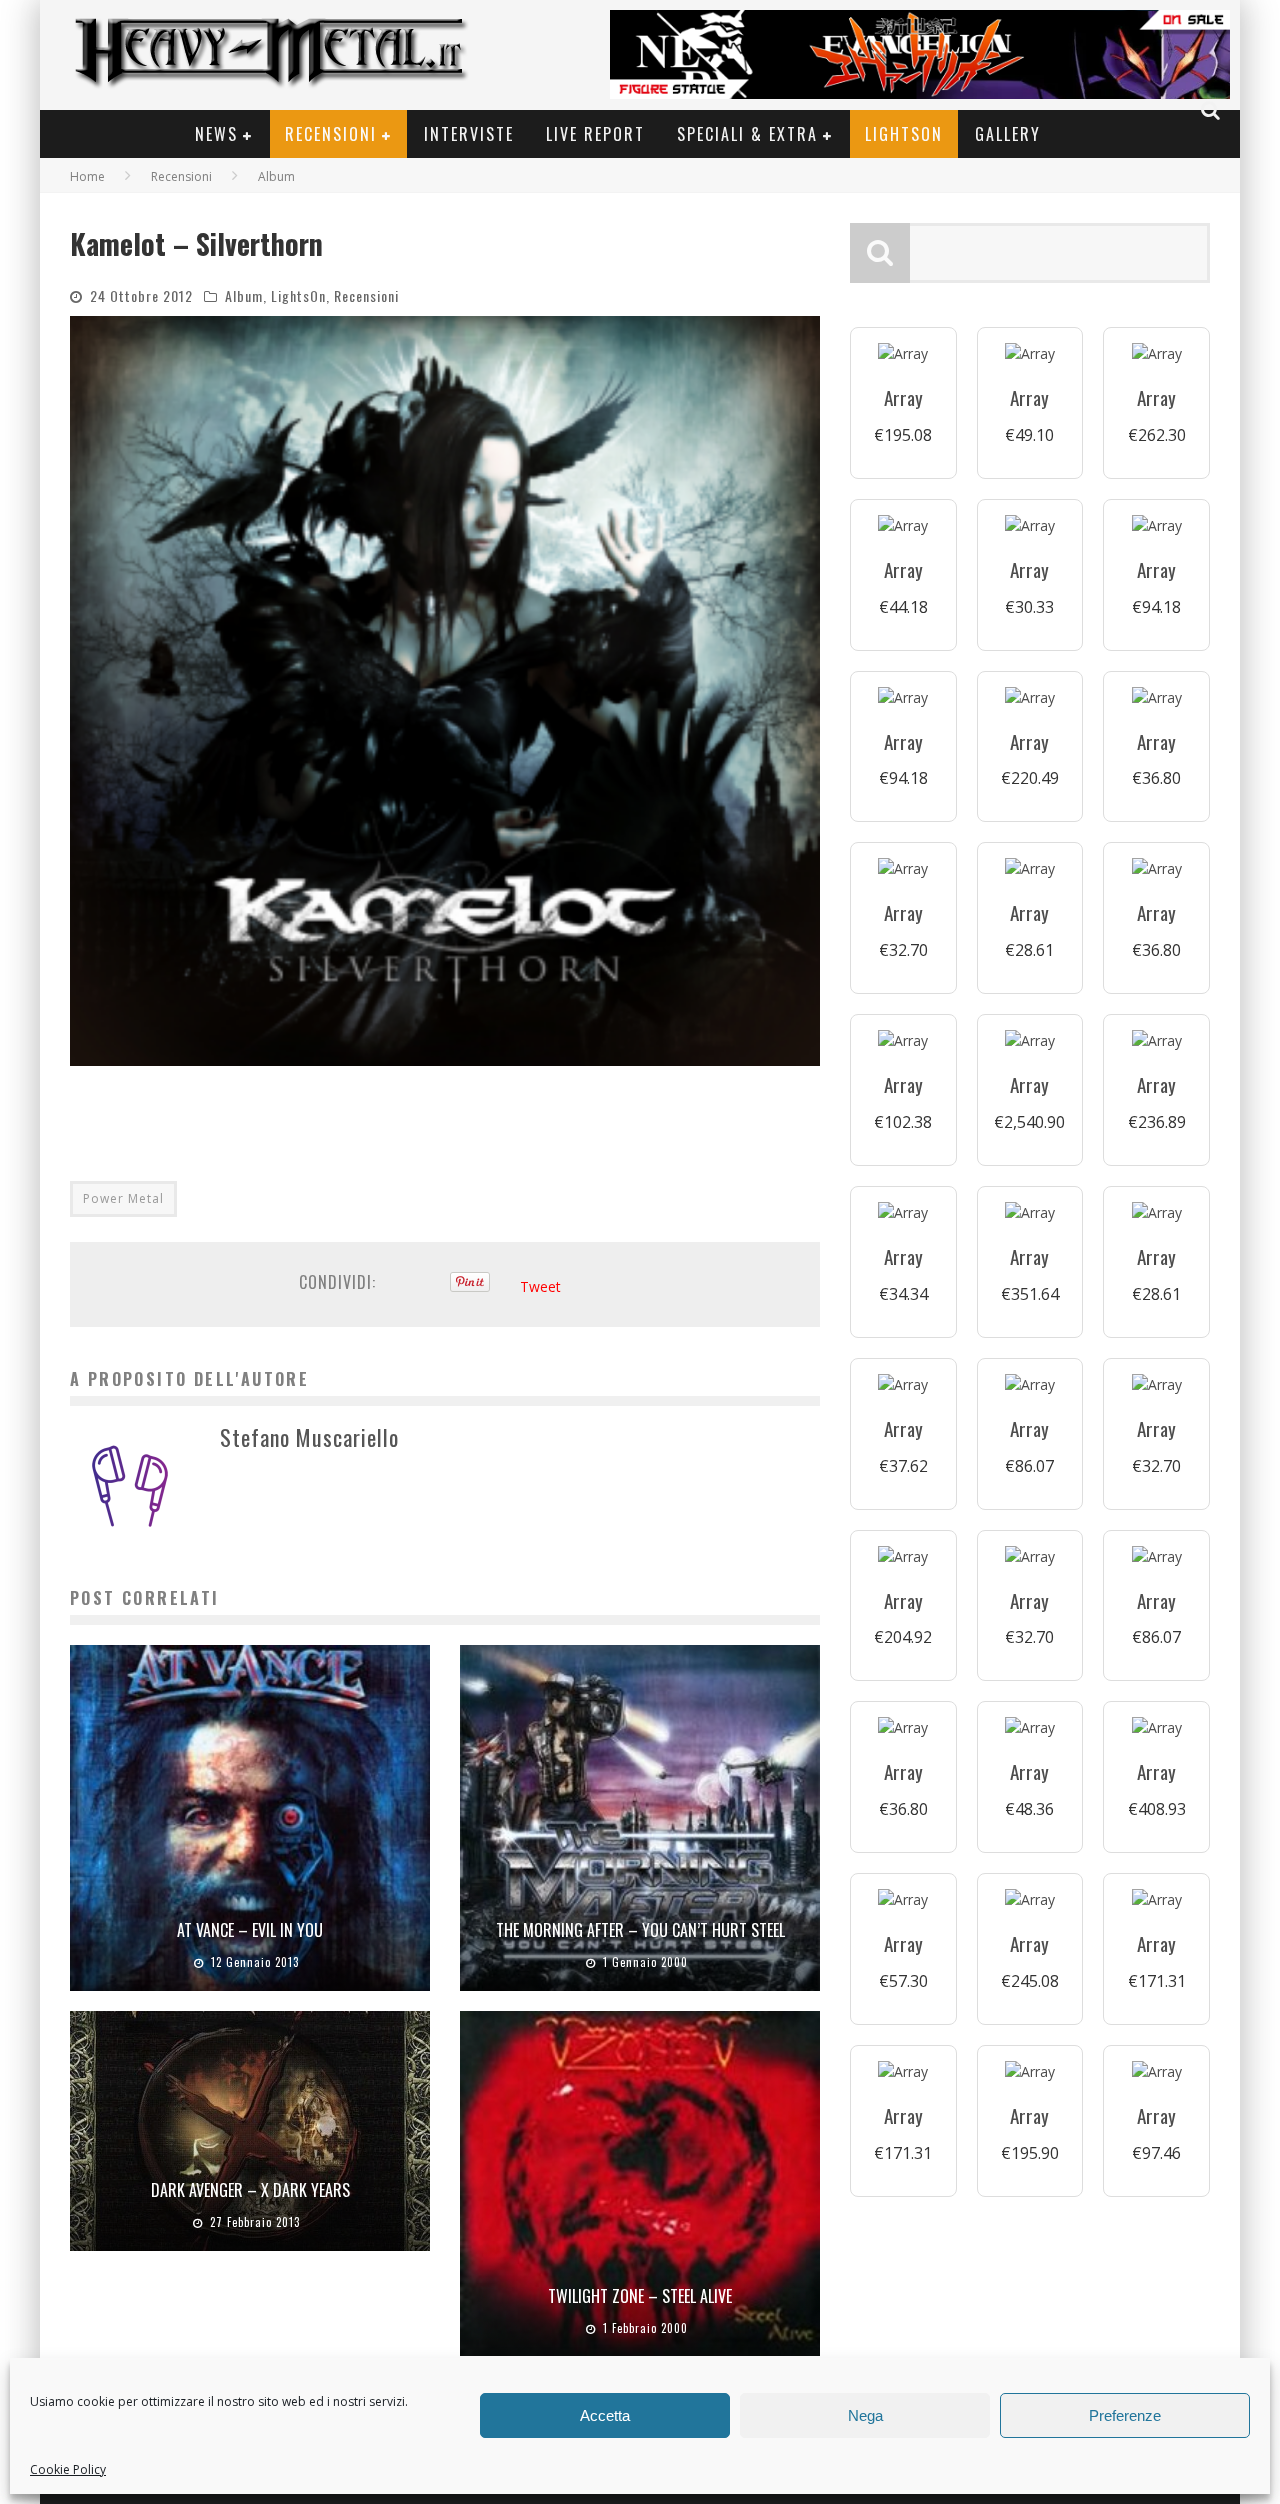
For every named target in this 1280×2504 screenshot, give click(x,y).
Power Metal (123, 1198)
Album (244, 295)
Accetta (605, 2415)
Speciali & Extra (747, 134)
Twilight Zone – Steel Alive (640, 2296)
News (216, 134)
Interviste (469, 134)
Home (87, 176)
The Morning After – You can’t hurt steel (640, 1930)
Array (903, 397)
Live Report (595, 134)
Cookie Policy (68, 2469)
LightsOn (904, 134)
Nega (865, 2415)
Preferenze (1125, 2415)
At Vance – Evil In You (250, 1930)
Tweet (540, 1286)
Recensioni (331, 134)
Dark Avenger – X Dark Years (250, 2190)
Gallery (1008, 134)
